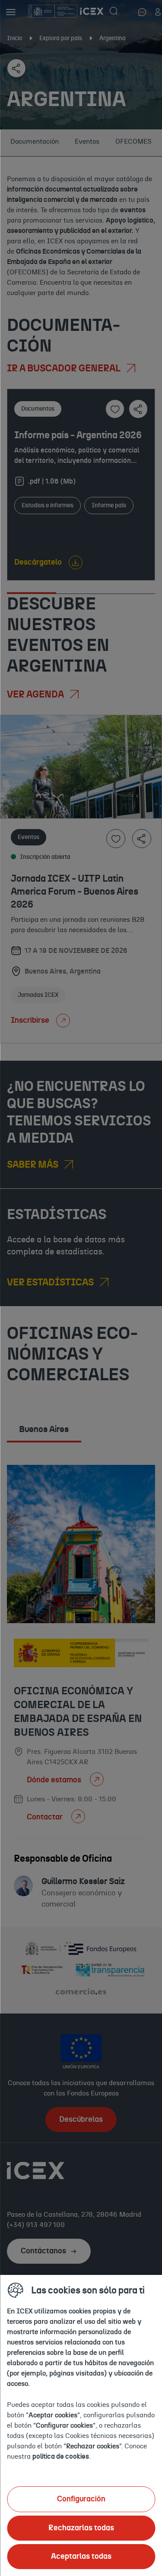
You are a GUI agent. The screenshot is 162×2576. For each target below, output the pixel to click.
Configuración (81, 2499)
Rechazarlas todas (81, 2528)
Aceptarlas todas (81, 2557)
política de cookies (61, 2457)
